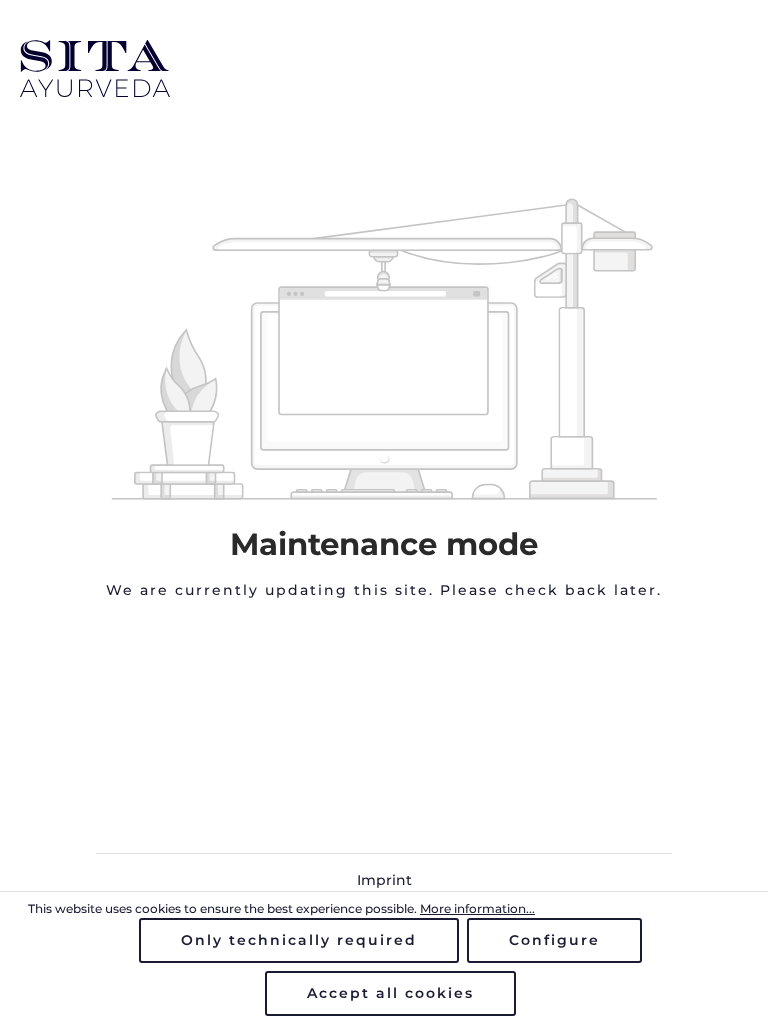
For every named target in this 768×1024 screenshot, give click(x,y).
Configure (554, 940)
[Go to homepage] (384, 68)
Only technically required (299, 940)
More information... (477, 908)
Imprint (384, 880)
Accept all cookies (390, 993)
